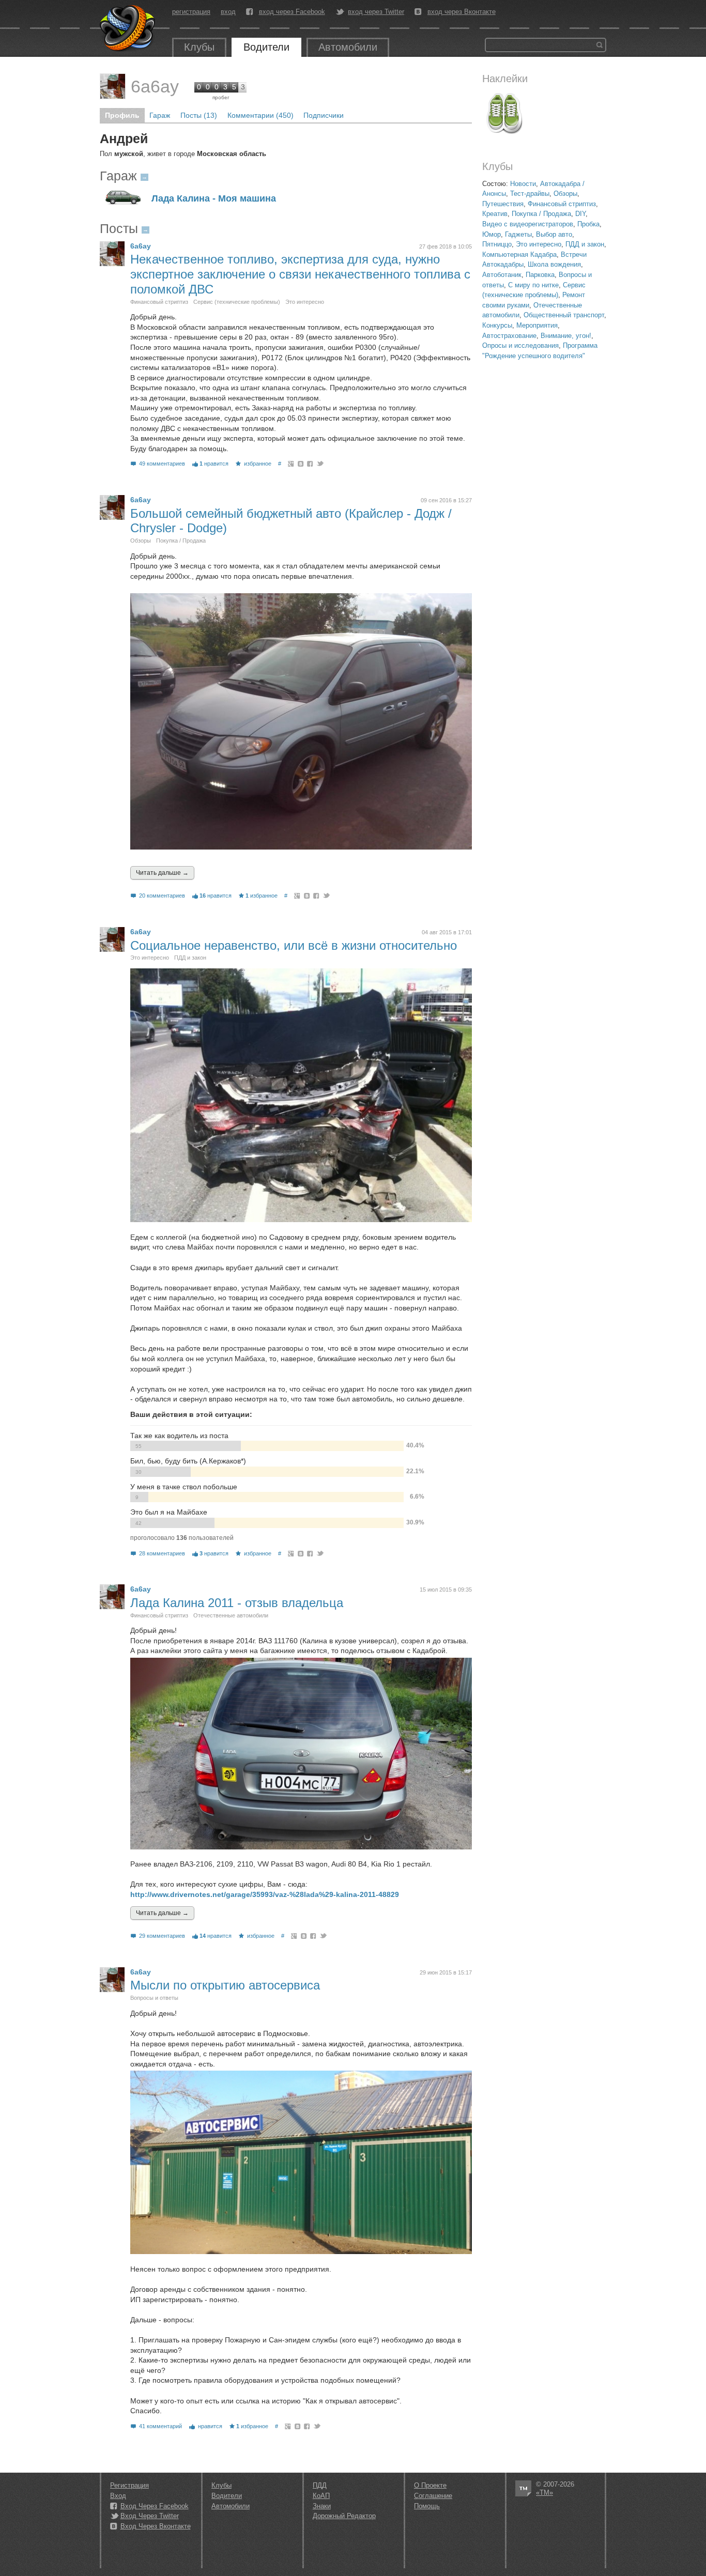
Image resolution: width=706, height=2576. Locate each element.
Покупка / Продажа (541, 214)
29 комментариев (162, 1936)
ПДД (320, 2485)
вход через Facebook (292, 12)
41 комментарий (160, 2426)
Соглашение (433, 2496)
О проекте (430, 2485)
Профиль (122, 115)
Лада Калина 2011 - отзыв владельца (237, 1603)
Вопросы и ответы (154, 1998)
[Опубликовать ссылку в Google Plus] (291, 464)
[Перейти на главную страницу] (128, 28)
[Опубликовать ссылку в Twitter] (320, 464)
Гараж (160, 115)
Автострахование (509, 336)
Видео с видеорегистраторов (528, 224)
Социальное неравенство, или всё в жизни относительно (294, 945)
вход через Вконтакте (462, 12)
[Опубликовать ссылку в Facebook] (310, 464)
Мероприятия (537, 325)
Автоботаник (502, 275)
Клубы (199, 47)
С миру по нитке (533, 285)
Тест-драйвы (530, 194)
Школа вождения (554, 264)
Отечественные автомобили (231, 1615)
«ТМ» (544, 2493)
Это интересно (539, 244)
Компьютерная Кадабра (519, 254)
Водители (266, 47)
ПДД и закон (585, 244)
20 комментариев (162, 896)
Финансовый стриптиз (562, 204)
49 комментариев (162, 464)
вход (228, 12)
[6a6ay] (113, 86)
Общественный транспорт (564, 315)
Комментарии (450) (260, 115)
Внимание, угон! (566, 336)
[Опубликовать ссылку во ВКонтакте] (301, 464)
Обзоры (565, 194)
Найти (600, 45)
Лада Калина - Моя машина (214, 199)
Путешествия (503, 204)
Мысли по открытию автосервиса (225, 1985)
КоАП (321, 2496)
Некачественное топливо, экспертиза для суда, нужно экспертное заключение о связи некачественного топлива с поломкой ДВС (300, 274)
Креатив (495, 214)
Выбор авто (554, 234)
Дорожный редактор (344, 2516)
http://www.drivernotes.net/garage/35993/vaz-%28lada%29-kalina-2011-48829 (265, 1894)
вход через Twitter (376, 12)
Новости (523, 184)
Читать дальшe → (162, 873)
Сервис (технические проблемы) (237, 302)
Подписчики (324, 115)
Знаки (322, 2506)
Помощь (427, 2506)
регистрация (191, 12)
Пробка (588, 224)
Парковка (540, 275)
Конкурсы (497, 325)
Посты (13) (199, 115)
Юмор (492, 234)
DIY (580, 214)
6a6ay (155, 86)
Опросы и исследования (520, 345)
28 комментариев (162, 1553)
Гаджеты (518, 234)
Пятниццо (497, 244)
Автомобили (348, 47)
